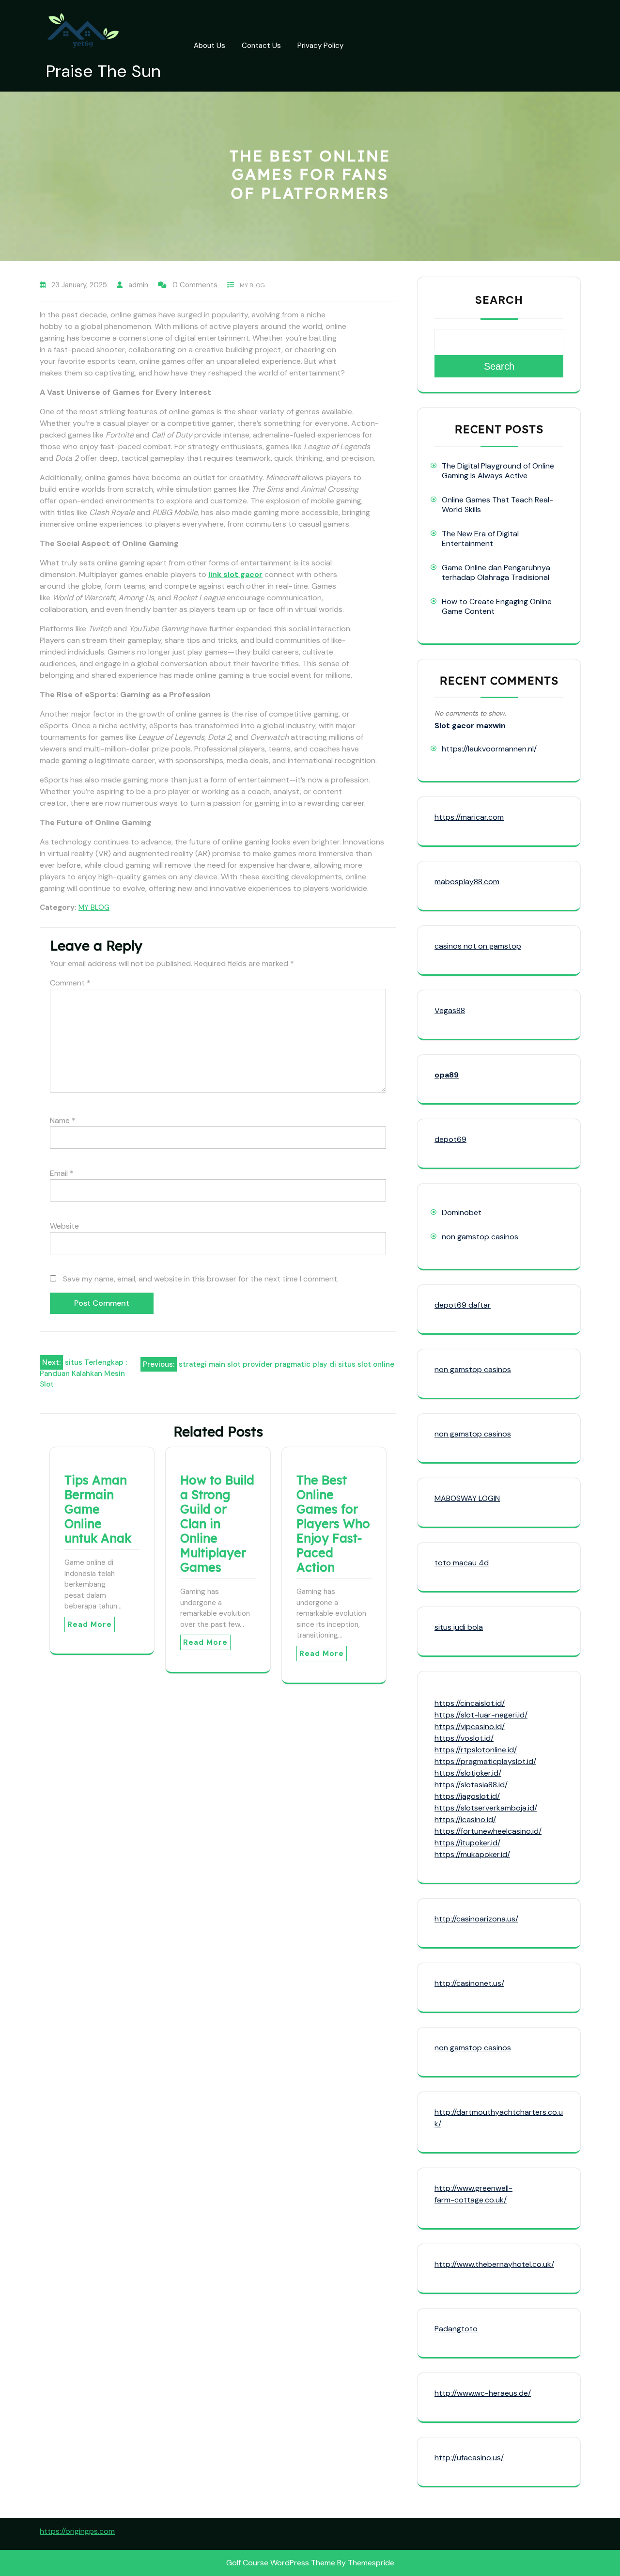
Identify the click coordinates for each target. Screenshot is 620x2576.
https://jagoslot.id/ (467, 1796)
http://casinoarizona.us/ (476, 1919)
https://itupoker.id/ (467, 1843)
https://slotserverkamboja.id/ (486, 1808)
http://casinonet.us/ (469, 1983)
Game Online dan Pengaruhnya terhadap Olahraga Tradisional (496, 572)
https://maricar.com (469, 817)
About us (209, 46)
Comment (70, 983)
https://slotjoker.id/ (468, 1773)
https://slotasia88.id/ (471, 1785)
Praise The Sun (103, 71)
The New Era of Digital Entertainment (480, 539)
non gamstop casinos (480, 1237)
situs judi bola (459, 1627)
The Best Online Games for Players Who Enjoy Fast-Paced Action (333, 1523)
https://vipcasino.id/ (470, 1726)
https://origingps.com (77, 2531)
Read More (90, 1624)
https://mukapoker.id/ (472, 1854)
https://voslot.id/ (464, 1738)
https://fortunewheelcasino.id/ (488, 1831)
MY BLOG (252, 285)
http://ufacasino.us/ (469, 2458)
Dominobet (462, 1212)
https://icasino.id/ (465, 1819)
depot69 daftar (463, 1305)
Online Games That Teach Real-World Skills (497, 505)
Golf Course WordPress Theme (281, 2563)
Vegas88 (450, 1010)
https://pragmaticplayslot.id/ (485, 1761)
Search (499, 300)
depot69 (450, 1139)
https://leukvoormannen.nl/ (489, 749)
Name (63, 1120)
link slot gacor (235, 574)
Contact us (261, 46)
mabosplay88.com (467, 882)
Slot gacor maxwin (470, 726)
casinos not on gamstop (478, 946)
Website (64, 1226)
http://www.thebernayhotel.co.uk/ (494, 2264)
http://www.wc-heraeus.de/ (483, 2393)
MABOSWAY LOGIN (467, 1498)
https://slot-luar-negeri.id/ (481, 1715)
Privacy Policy (320, 46)
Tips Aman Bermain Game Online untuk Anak (98, 1509)
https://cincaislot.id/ (470, 1703)
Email (62, 1173)
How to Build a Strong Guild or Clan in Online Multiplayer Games (217, 1523)
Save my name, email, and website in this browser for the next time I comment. (201, 1279)
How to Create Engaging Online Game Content (497, 606)
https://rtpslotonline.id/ (476, 1750)
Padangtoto (456, 2329)
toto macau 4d (462, 1563)
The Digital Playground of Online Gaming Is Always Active (498, 471)
